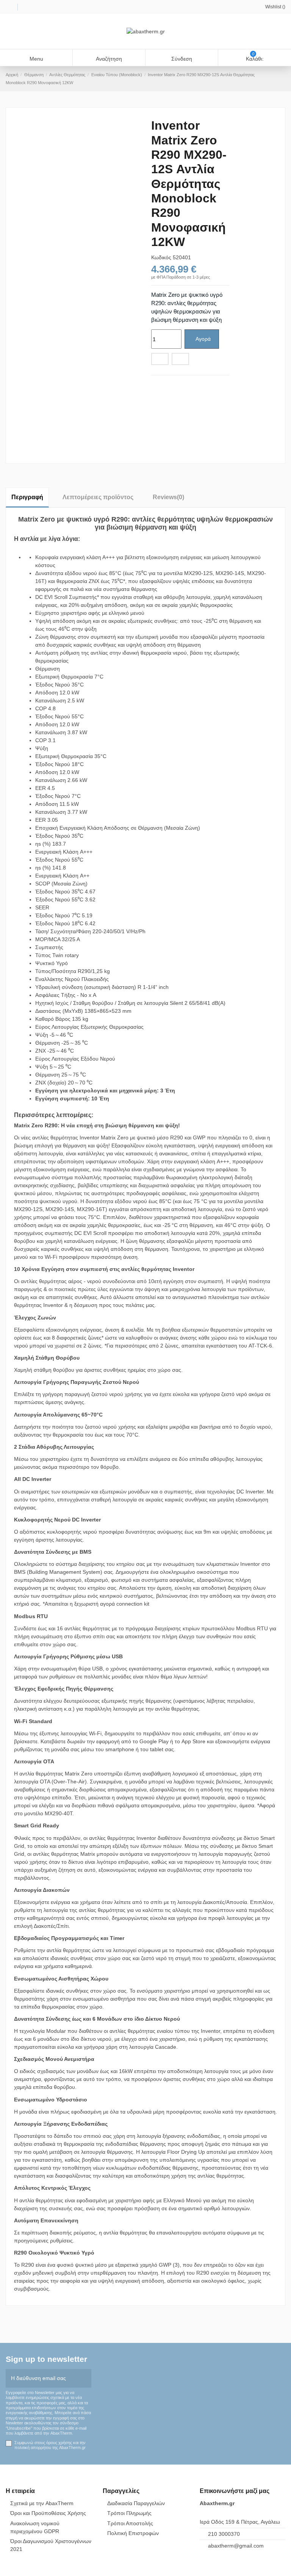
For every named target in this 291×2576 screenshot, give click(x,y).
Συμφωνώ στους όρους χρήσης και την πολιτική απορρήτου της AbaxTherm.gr (50, 2445)
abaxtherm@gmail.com (236, 2546)
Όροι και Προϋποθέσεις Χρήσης (48, 2513)
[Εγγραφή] (86, 2378)
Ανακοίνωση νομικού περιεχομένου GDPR (35, 2527)
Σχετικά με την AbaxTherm (42, 2503)
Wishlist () (275, 7)
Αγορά (203, 339)
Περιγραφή (27, 497)
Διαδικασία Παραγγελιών (136, 2503)
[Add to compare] (180, 359)
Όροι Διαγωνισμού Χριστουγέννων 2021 (51, 2545)
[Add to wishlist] (160, 359)
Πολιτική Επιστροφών (133, 2533)
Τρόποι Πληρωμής (129, 2513)
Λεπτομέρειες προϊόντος (98, 497)
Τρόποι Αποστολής (130, 2523)
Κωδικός (161, 257)
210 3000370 (224, 2534)
